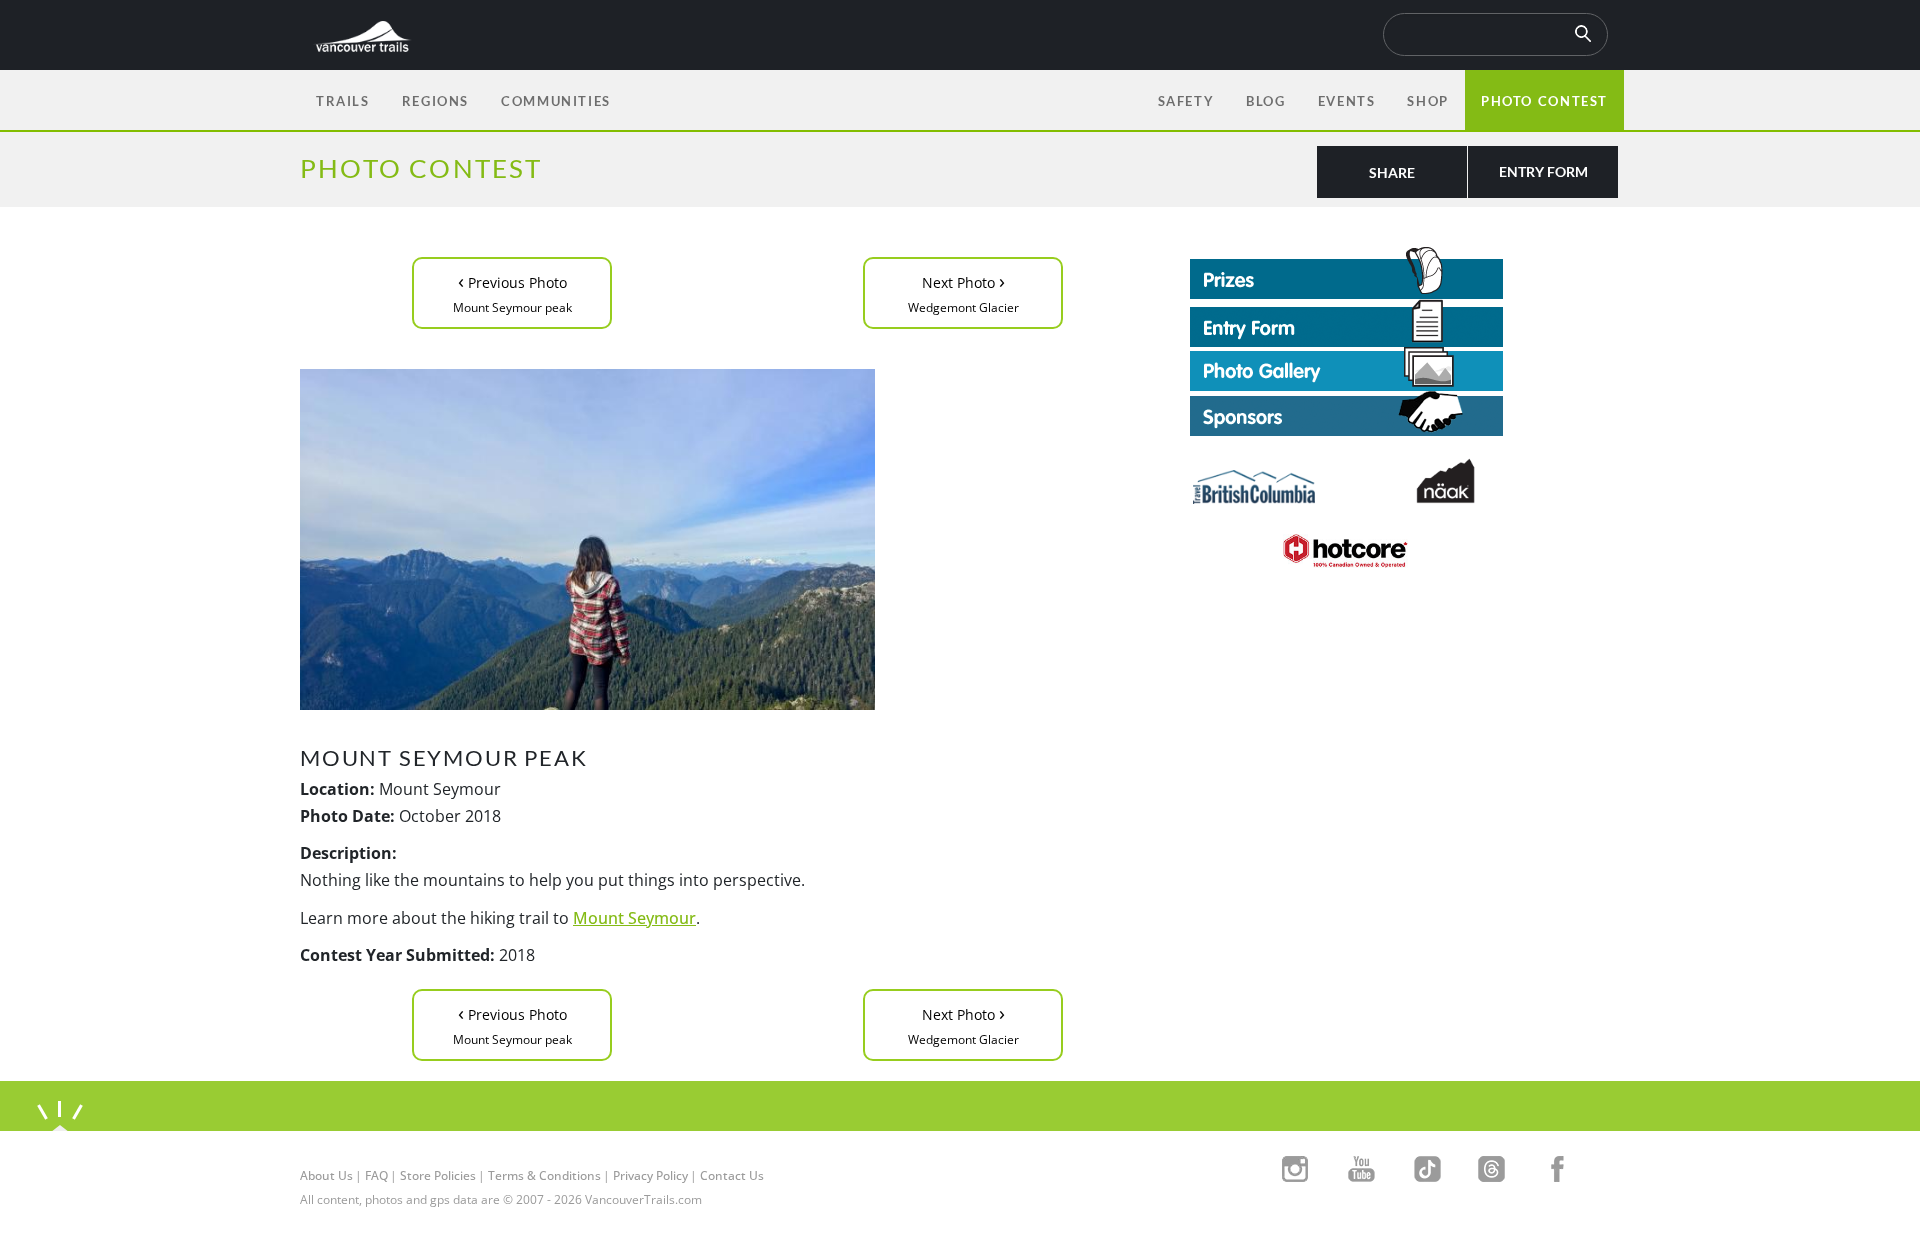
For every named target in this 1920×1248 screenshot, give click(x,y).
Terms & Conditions (544, 1175)
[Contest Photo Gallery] (1346, 367)
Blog (1265, 101)
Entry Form (1543, 171)
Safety (1186, 101)
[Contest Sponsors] (1405, 413)
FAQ (376, 1175)
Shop (1427, 101)
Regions (435, 101)
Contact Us (732, 1175)
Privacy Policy (650, 1175)
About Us (326, 1175)
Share (1392, 172)
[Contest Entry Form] (1405, 323)
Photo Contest (1544, 101)
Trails (343, 101)
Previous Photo (512, 291)
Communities (556, 101)
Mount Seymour (634, 918)
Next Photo (963, 291)
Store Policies (438, 1175)
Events (1347, 101)
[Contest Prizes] (1405, 273)
